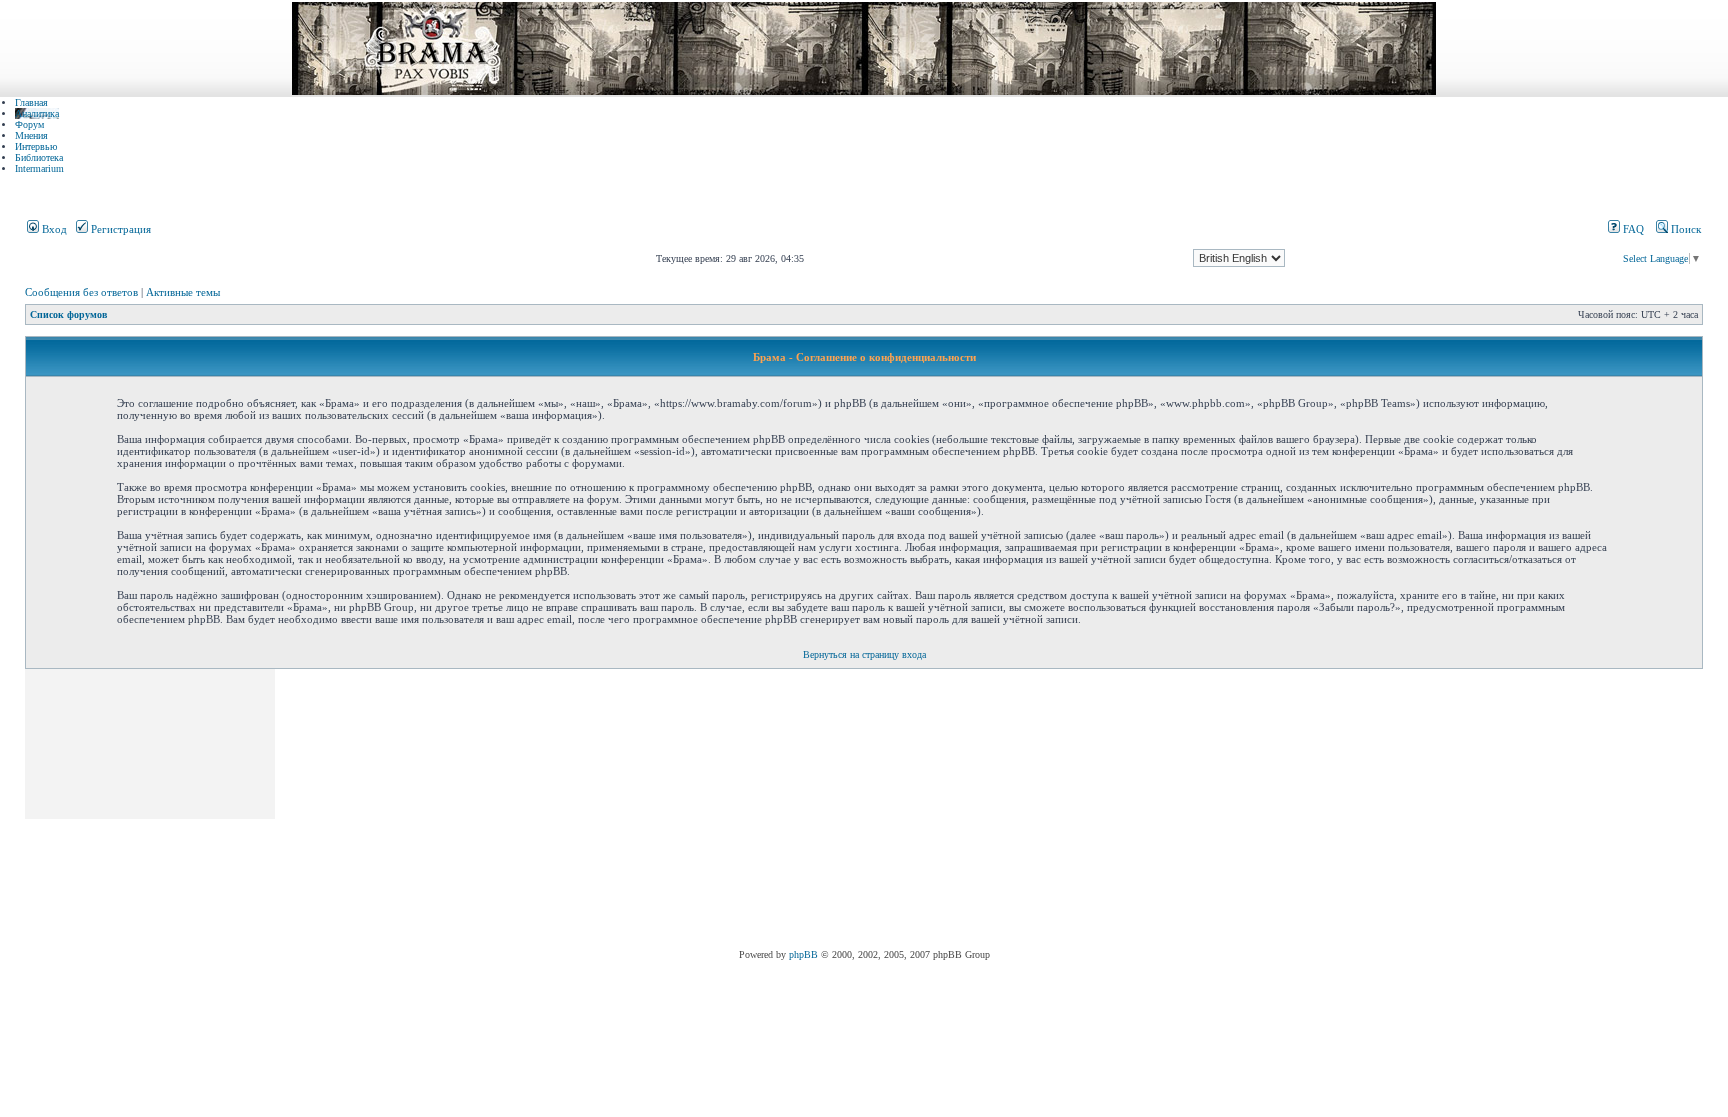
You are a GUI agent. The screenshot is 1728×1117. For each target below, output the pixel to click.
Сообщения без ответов (81, 292)
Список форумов (68, 314)
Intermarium (39, 168)
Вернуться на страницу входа (864, 654)
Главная (31, 102)
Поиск (1684, 229)
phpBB (803, 954)
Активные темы (183, 292)
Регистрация (119, 229)
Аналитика (37, 113)
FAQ (1632, 229)
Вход (53, 229)
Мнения (31, 135)
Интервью (36, 146)
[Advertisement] (642, 809)
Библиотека (39, 157)
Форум (29, 124)
